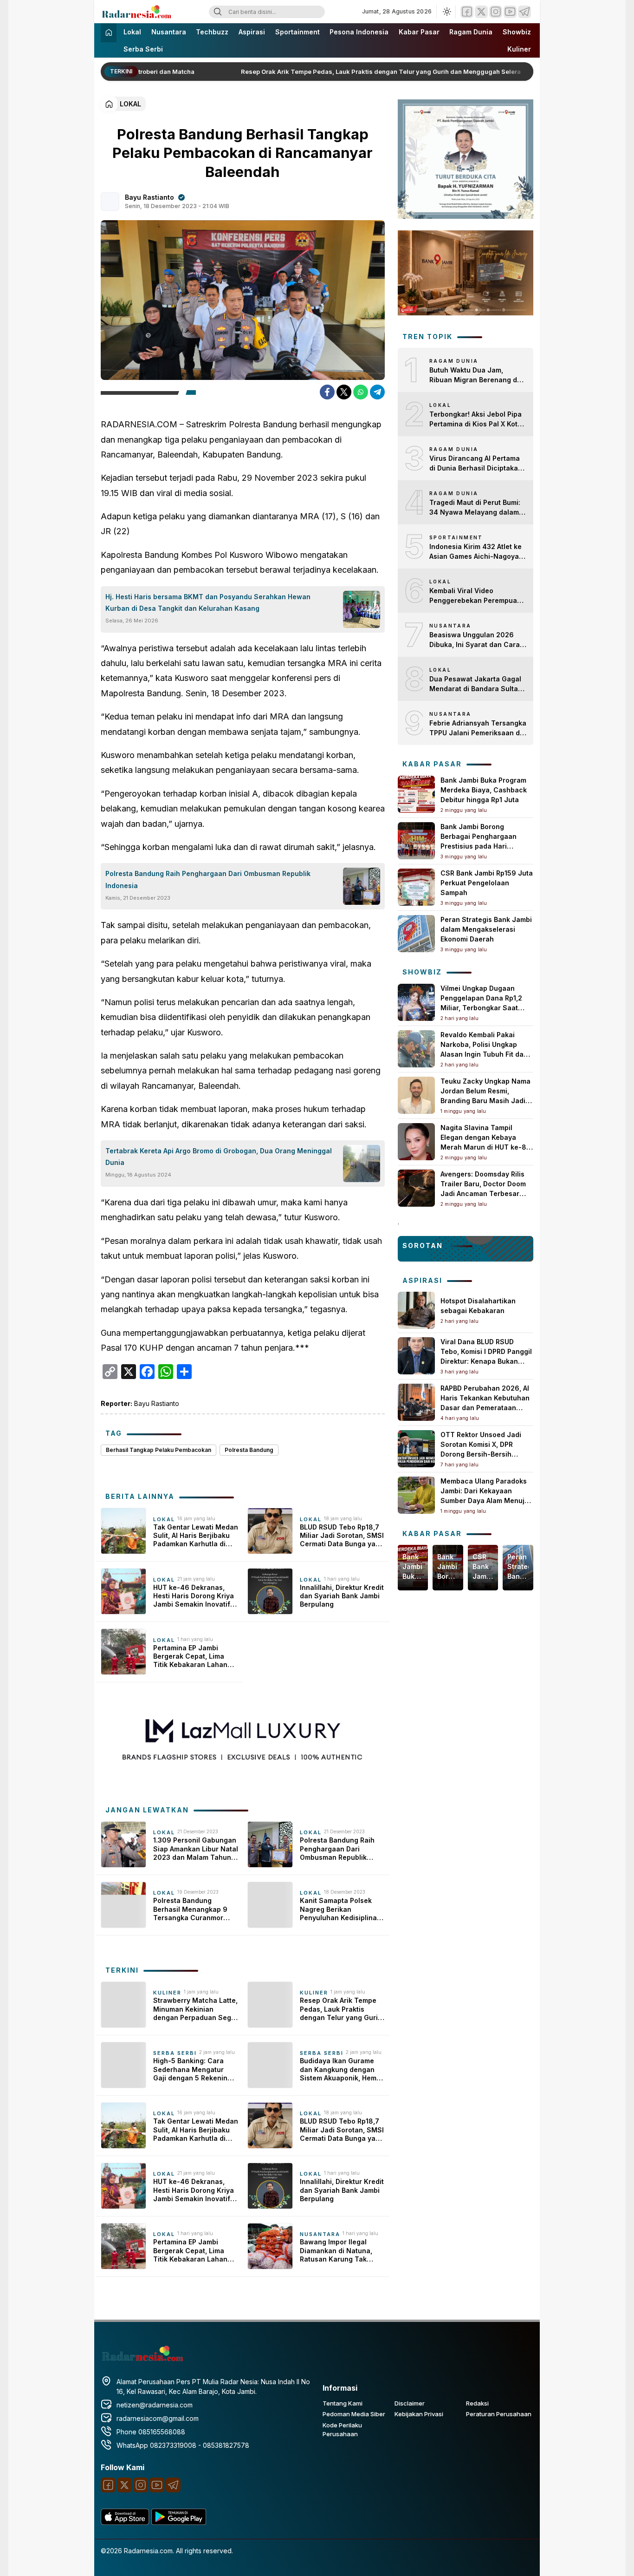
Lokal (132, 32)
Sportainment (298, 32)
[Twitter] (481, 12)
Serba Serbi (143, 49)
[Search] (218, 12)
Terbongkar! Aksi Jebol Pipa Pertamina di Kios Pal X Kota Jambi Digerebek (475, 419)
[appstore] (125, 2522)
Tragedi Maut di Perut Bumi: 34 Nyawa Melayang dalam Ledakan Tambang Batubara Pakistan (476, 508)
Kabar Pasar (419, 32)
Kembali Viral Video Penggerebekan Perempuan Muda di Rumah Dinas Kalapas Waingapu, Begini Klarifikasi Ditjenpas (475, 596)
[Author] (110, 202)
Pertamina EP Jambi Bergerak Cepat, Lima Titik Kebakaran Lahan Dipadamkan (190, 1657)
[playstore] (179, 2522)
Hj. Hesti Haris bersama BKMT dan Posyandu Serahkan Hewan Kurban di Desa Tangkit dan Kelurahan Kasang (208, 602)
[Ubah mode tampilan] (446, 12)
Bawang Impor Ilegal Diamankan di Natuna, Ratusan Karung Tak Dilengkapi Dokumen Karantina (336, 2251)
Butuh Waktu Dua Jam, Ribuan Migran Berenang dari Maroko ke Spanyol (478, 375)
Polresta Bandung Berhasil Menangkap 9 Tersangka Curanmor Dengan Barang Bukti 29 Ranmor (193, 1909)
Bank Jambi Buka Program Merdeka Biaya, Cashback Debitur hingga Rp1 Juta (484, 790)
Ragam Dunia (471, 32)
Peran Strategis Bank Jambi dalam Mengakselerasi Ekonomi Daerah (486, 929)
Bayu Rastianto (149, 197)
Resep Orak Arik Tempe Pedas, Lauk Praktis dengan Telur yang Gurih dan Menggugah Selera (369, 72)
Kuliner (519, 49)
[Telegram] (524, 12)
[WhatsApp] (361, 392)
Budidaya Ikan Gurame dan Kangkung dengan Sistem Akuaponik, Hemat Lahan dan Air (341, 2069)
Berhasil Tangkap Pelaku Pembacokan (158, 1450)
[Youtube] (510, 12)
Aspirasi (252, 32)
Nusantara (169, 32)
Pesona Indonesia (359, 32)
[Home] (109, 33)
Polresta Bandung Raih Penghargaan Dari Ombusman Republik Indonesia (208, 879)
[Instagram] (496, 12)
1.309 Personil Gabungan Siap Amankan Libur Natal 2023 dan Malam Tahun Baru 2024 (196, 1849)
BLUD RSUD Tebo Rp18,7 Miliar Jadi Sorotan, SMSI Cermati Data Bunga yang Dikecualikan (342, 1536)
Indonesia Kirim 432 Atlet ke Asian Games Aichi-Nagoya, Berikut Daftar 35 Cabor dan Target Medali (475, 552)
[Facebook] (467, 12)
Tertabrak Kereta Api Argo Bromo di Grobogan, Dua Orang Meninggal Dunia (219, 1157)
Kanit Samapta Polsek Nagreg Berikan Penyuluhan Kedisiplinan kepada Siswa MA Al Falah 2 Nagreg (340, 1909)
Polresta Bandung (249, 1450)
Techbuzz (212, 32)
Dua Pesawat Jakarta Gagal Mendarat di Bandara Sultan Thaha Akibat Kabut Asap (476, 684)
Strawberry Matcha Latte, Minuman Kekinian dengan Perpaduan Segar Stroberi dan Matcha (196, 2009)
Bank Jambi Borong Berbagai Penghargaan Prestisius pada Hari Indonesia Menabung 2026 (448, 1567)
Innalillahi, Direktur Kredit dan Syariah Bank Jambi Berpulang (342, 1596)
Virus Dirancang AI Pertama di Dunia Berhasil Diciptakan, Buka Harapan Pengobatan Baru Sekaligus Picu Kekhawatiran (477, 464)
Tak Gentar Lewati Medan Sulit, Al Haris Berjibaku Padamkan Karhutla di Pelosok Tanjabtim (196, 1536)
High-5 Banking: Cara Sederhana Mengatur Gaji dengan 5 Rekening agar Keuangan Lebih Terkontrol (192, 2069)
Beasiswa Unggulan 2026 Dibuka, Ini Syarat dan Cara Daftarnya (475, 640)
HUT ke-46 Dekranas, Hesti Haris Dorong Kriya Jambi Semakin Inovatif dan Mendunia (194, 1596)
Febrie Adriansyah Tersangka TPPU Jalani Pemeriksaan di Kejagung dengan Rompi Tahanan (478, 728)
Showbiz (517, 32)
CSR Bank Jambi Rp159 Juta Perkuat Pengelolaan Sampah (487, 883)
